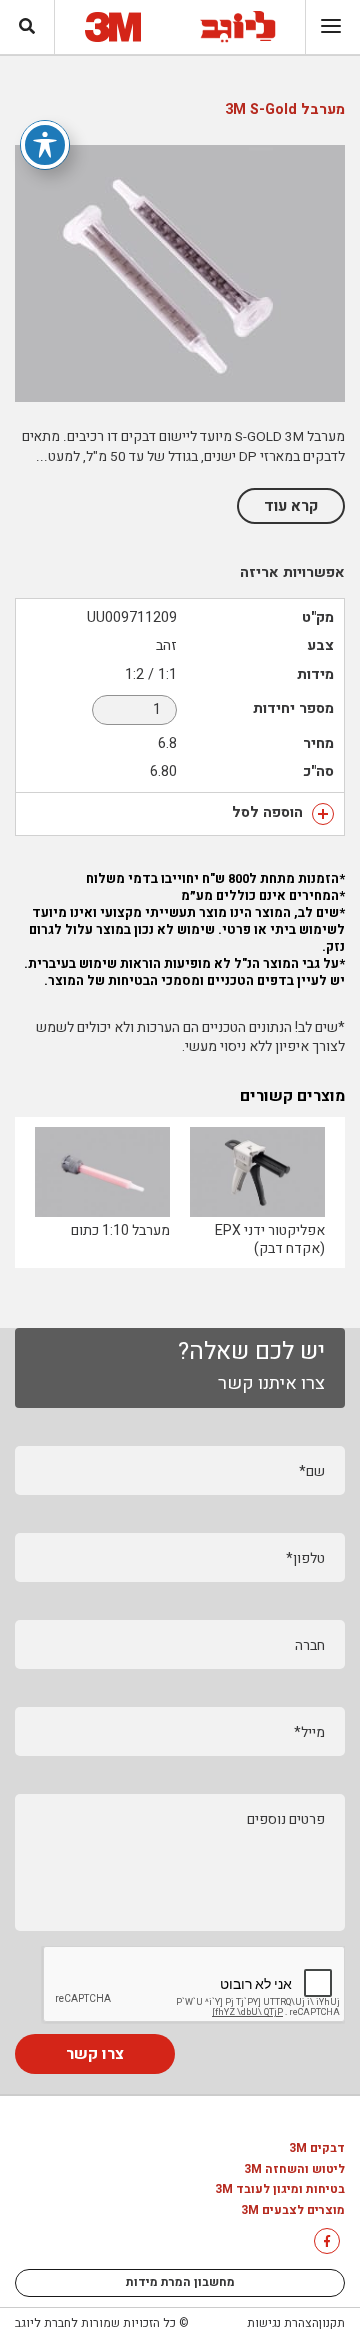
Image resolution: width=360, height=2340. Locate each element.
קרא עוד (291, 506)
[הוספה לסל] (323, 814)
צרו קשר (95, 2054)
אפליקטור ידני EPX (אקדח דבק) (270, 1239)
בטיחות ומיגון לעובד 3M (280, 2190)
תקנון (332, 2323)
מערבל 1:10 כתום (120, 1230)
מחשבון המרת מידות (180, 2282)
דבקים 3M (317, 2149)
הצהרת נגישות (283, 2323)
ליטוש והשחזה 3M (294, 2170)
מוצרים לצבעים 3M (293, 2211)
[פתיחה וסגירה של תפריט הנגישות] (45, 145)
